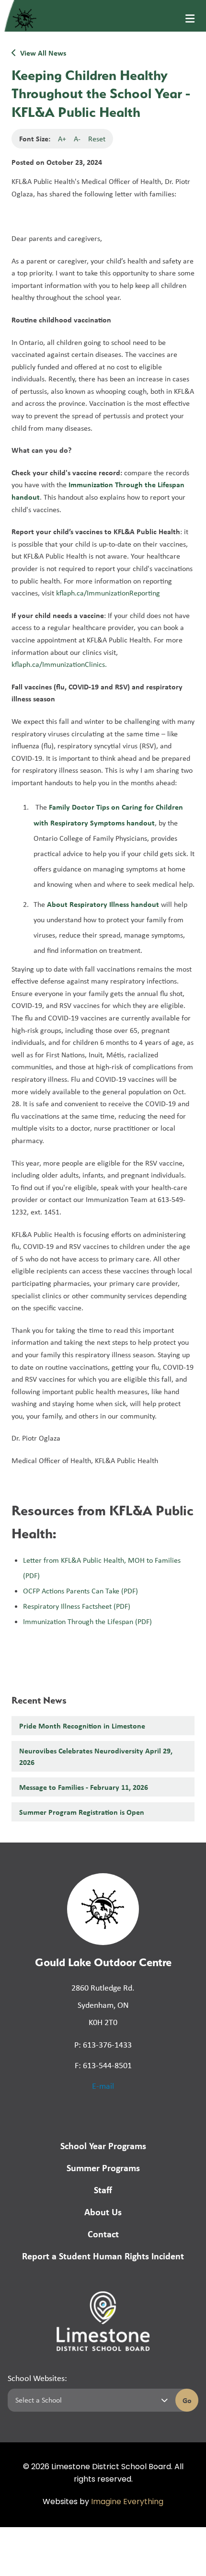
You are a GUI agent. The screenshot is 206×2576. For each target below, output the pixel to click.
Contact (103, 2234)
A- (77, 139)
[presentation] (190, 19)
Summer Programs (103, 2168)
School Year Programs (103, 2146)
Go (187, 2400)
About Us (103, 2212)
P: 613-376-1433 (103, 2045)
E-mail (103, 2086)
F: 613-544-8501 (103, 2065)
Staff (103, 2190)
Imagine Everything (127, 2502)
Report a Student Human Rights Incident (103, 2256)
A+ (62, 139)
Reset (97, 139)
